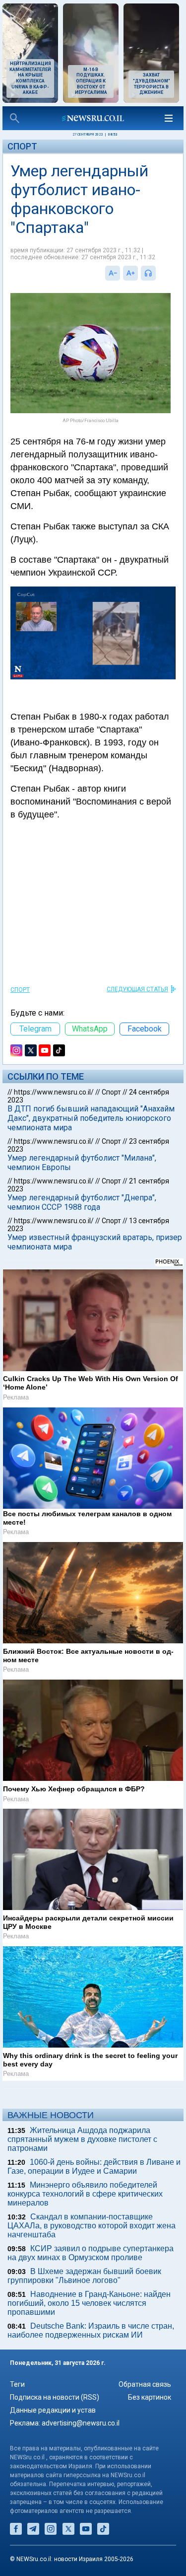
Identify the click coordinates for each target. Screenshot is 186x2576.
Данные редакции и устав (53, 2410)
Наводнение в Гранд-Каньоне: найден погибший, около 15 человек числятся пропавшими (89, 2303)
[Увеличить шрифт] (130, 273)
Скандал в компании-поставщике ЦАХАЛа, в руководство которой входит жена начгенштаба (92, 2226)
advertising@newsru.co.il (81, 2423)
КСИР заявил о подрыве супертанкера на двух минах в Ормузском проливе (91, 2253)
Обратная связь (145, 2384)
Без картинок (150, 2397)
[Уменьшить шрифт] (113, 273)
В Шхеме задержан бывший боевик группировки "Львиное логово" (84, 2276)
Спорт (22, 146)
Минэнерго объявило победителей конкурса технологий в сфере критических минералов (85, 2194)
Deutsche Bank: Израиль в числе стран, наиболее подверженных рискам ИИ (91, 2330)
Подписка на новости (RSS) (55, 2397)
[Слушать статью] (158, 273)
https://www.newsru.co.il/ (54, 1092)
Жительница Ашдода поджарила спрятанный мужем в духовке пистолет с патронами (82, 2139)
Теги (17, 2384)
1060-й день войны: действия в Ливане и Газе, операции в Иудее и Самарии (94, 2167)
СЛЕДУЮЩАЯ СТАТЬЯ (137, 989)
